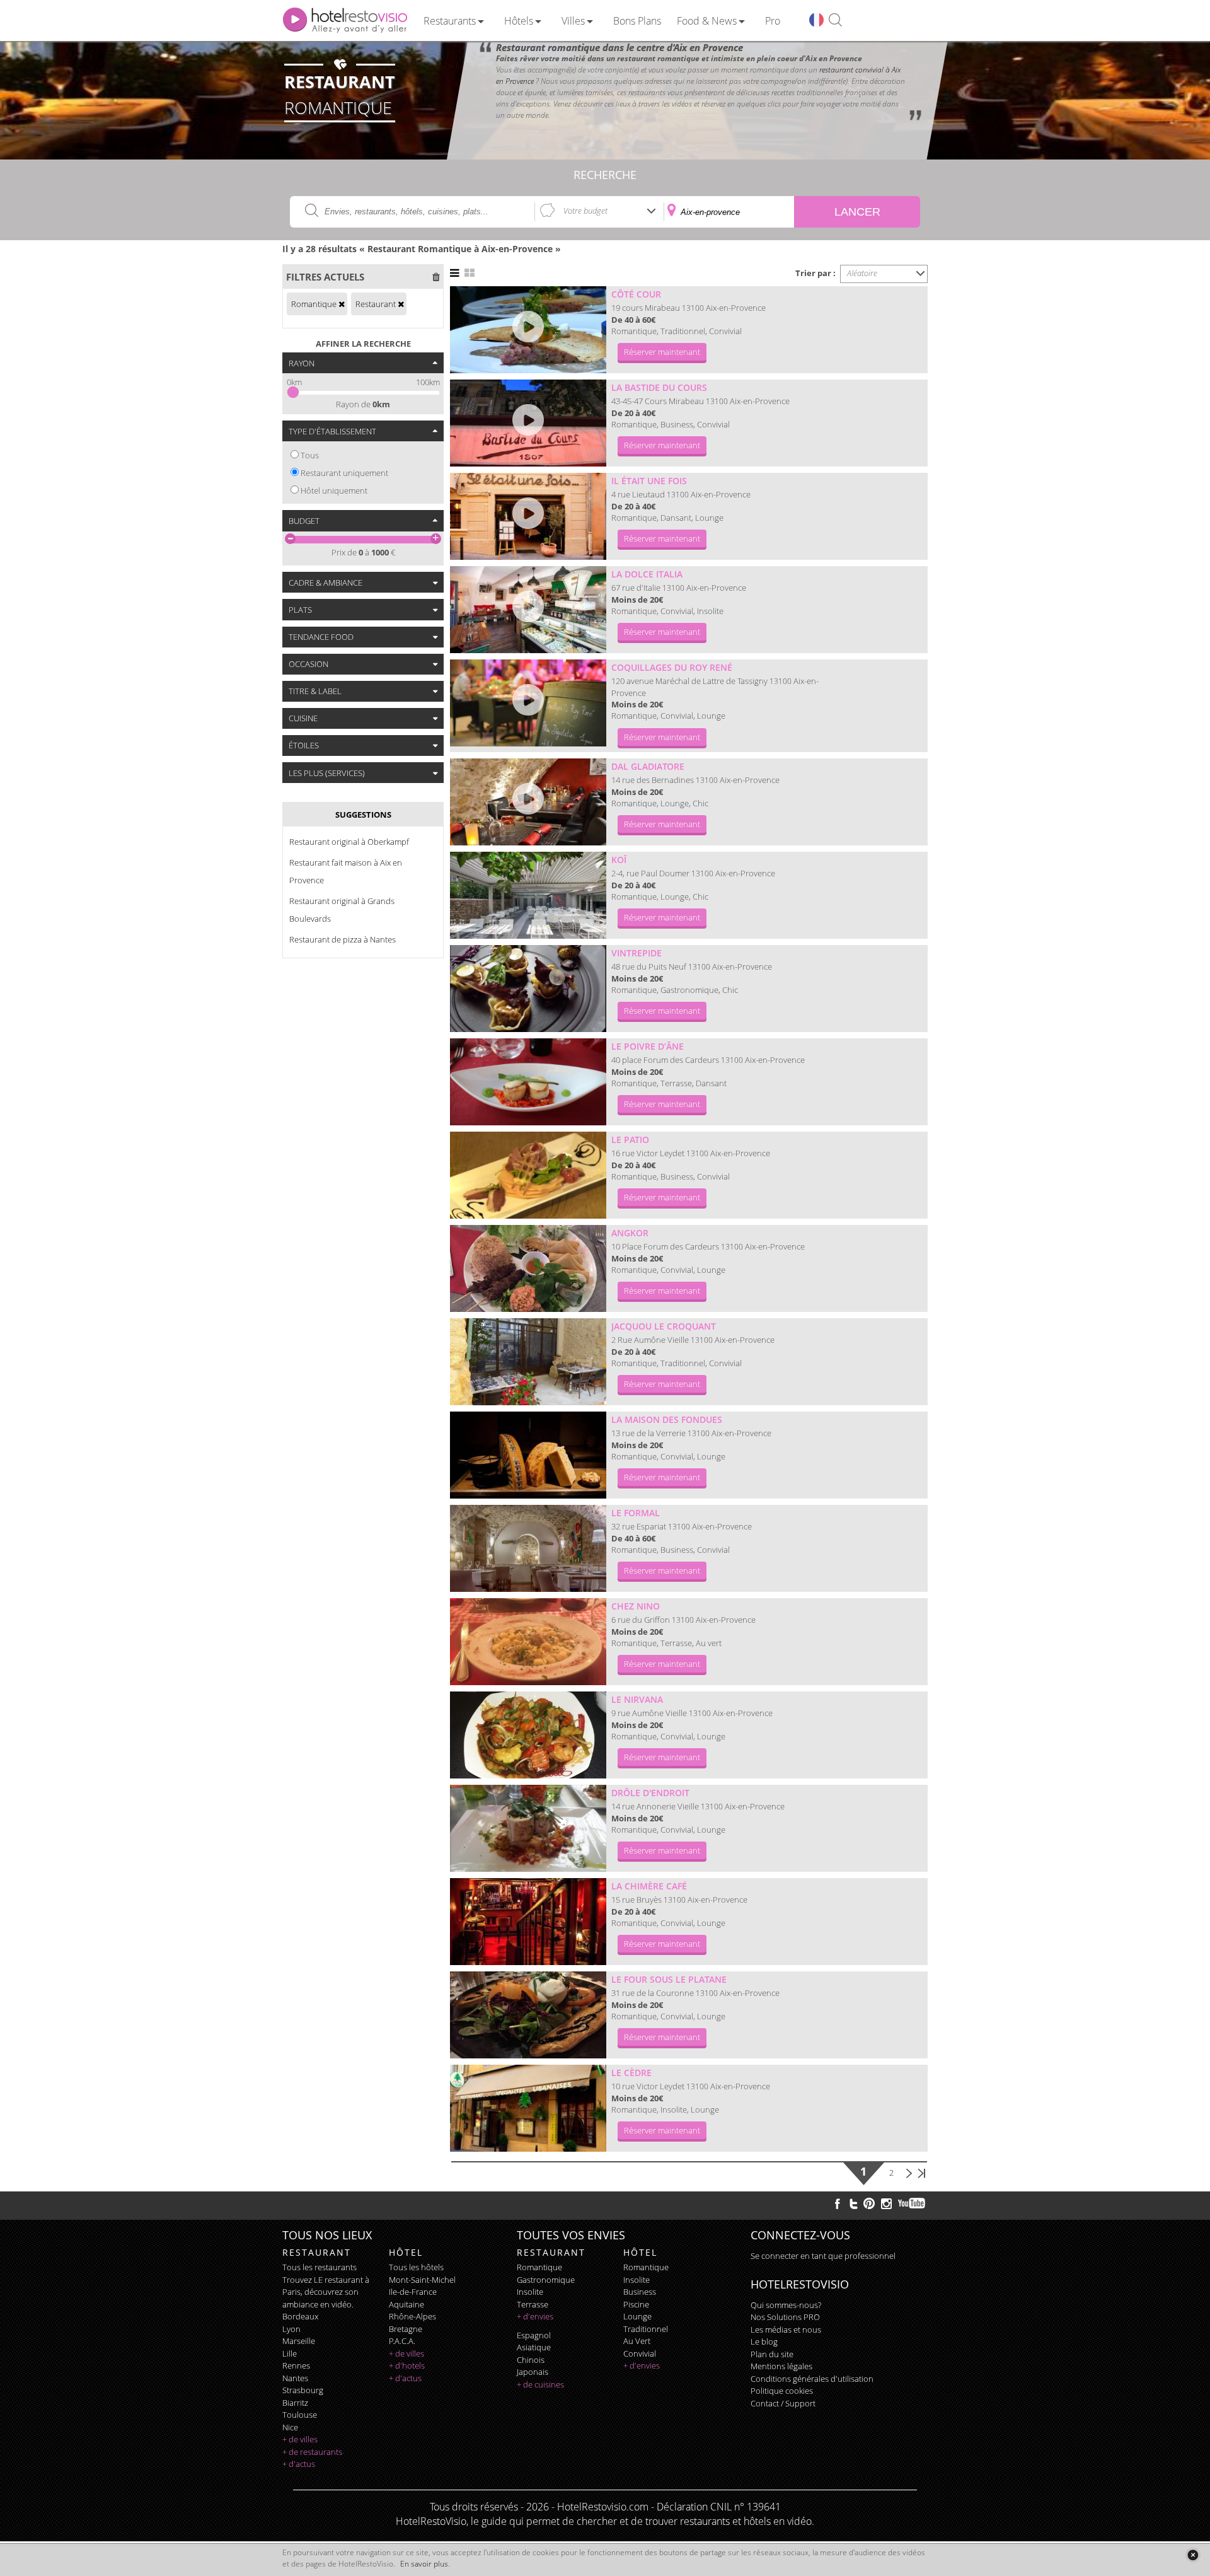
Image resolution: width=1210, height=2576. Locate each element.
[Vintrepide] (528, 989)
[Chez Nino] (528, 1642)
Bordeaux (300, 2316)
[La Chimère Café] (528, 1922)
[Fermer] (1193, 2555)
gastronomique (546, 2280)
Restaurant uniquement (344, 473)
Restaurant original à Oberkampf (349, 842)
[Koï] (528, 895)
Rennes (296, 2365)
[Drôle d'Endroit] (528, 1828)
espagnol (534, 2335)
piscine (636, 2304)
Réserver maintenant (662, 352)
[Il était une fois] (528, 516)
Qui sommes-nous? (786, 2305)
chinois (531, 2360)
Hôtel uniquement (334, 490)
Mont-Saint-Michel (422, 2280)
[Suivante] (909, 2173)
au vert (637, 2341)
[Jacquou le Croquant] (528, 1362)
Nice (290, 2427)
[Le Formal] (528, 1548)
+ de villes (300, 2439)
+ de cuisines (540, 2384)
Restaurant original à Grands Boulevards (342, 910)
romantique (539, 2267)
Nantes (295, 2378)
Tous (310, 455)
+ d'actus (299, 2464)
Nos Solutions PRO (785, 2317)
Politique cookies (782, 2391)
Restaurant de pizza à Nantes (343, 939)
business (640, 2292)
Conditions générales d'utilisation (812, 2379)
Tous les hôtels (416, 2267)
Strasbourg (303, 2390)
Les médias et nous (786, 2329)
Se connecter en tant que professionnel (823, 2256)
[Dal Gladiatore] (528, 802)
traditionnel (646, 2329)
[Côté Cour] (528, 330)
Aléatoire (862, 273)
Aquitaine (406, 2304)
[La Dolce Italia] (528, 610)
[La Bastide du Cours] (528, 423)
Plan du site (772, 2354)
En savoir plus (424, 2564)
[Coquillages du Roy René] (528, 703)
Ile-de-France (413, 2292)
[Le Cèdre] (528, 2108)
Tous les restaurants (320, 2267)
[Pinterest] (869, 2203)
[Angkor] (528, 1268)
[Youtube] (912, 2203)
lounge (637, 2316)
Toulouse (300, 2415)
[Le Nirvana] (528, 1735)
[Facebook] (838, 2203)
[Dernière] (921, 2173)
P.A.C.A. (402, 2341)
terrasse (533, 2304)
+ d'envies (535, 2316)
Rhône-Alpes (412, 2316)
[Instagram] (886, 2205)
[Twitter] (853, 2203)
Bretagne (406, 2329)
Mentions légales (781, 2366)
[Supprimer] (342, 304)
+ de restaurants (312, 2452)
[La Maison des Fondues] (528, 1455)
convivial (640, 2353)
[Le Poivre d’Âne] (528, 1082)
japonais (533, 2372)
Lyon (291, 2329)
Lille (290, 2353)
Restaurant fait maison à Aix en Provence (346, 871)
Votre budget (585, 211)
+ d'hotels (407, 2365)
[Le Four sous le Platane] (528, 2015)
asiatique (534, 2347)
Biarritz (295, 2403)
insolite (530, 2292)
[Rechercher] (835, 20)
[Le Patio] (528, 1175)
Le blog (764, 2341)
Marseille (299, 2341)
